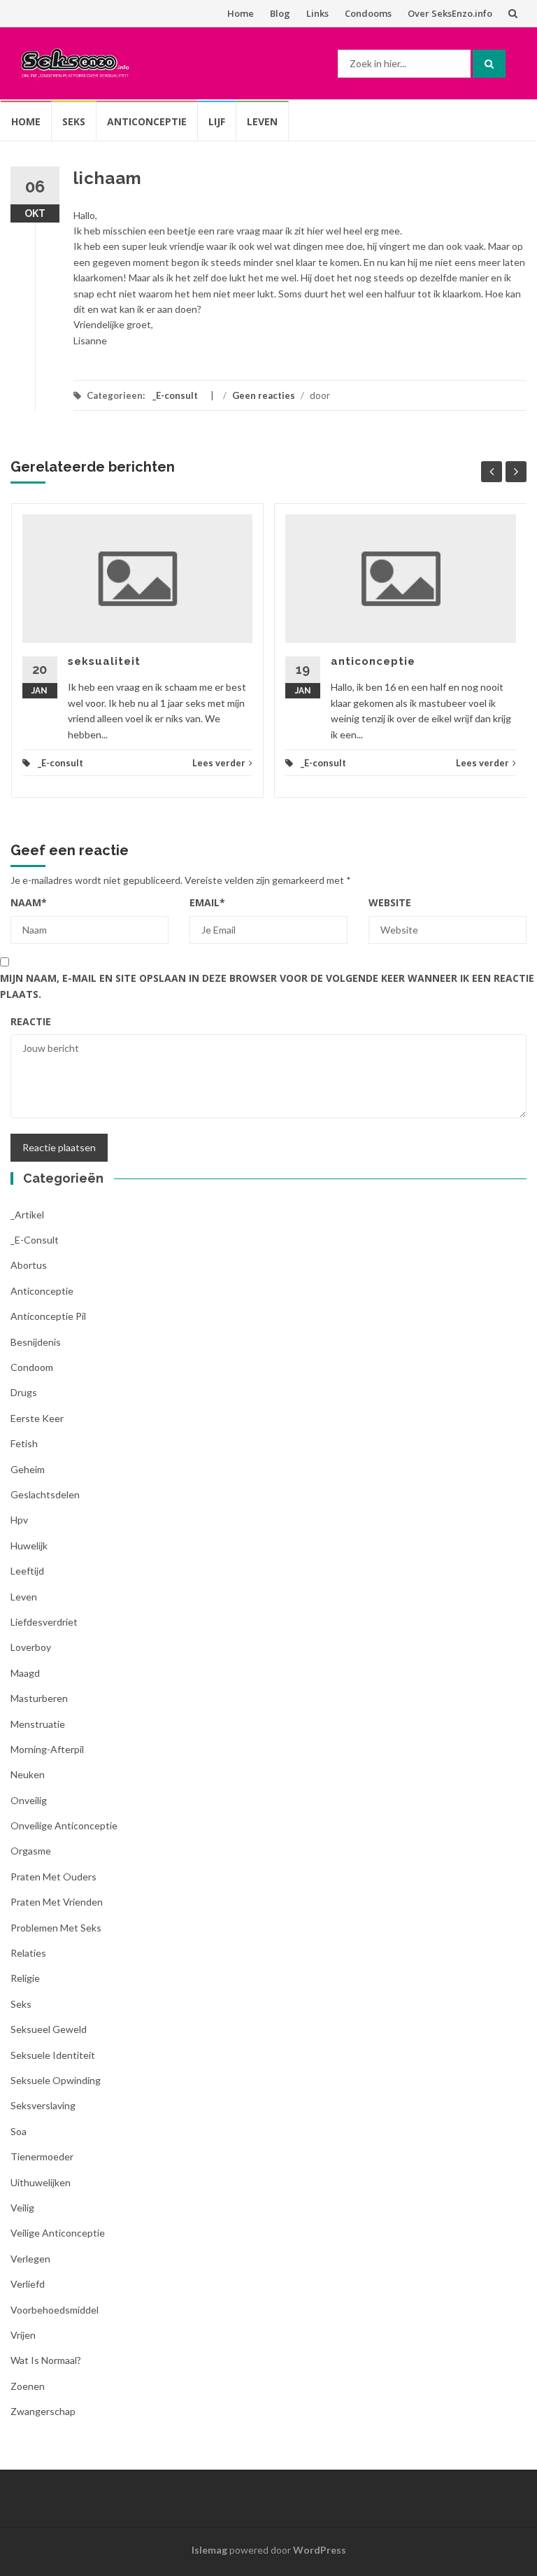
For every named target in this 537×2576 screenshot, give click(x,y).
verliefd (28, 2284)
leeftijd (27, 1571)
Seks (74, 121)
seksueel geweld (49, 2029)
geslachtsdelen (45, 1494)
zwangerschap (43, 2411)
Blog (280, 13)
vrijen (23, 2335)
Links (317, 13)
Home (241, 13)
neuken (28, 1774)
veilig (22, 2208)
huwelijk (29, 1546)
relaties (28, 1953)
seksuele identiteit (53, 2055)
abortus (29, 1265)
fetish (24, 1443)
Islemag (209, 2550)
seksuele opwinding (56, 2080)
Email (207, 902)
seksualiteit (104, 661)
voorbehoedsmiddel (55, 2310)
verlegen (30, 2259)
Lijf (217, 121)
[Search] (489, 64)
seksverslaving (43, 2105)
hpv (19, 1520)
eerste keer (37, 1418)
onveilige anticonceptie (64, 1825)
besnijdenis (36, 1342)
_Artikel (27, 1215)
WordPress (320, 2550)
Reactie (31, 1021)
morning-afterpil (47, 1749)
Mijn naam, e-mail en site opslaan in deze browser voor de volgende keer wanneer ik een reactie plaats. (267, 986)
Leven (262, 121)
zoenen (28, 2386)
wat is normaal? (46, 2360)
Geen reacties (264, 395)
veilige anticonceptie (58, 2233)
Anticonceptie (147, 121)
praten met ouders (53, 1877)
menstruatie (38, 1724)
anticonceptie (373, 661)
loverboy (31, 1647)
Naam (29, 902)
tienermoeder (42, 2156)
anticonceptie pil (48, 1316)
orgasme (31, 1851)
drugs (24, 1392)
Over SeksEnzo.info (450, 13)
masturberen (39, 1698)
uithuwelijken (41, 2182)
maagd (25, 1673)
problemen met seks (56, 1928)
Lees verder (219, 763)
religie (25, 1978)
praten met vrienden (57, 1902)
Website (390, 902)
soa (19, 2131)
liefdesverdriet (44, 1622)
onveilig (29, 1800)
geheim (28, 1469)
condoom (32, 1367)
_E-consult (175, 395)
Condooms (368, 13)
